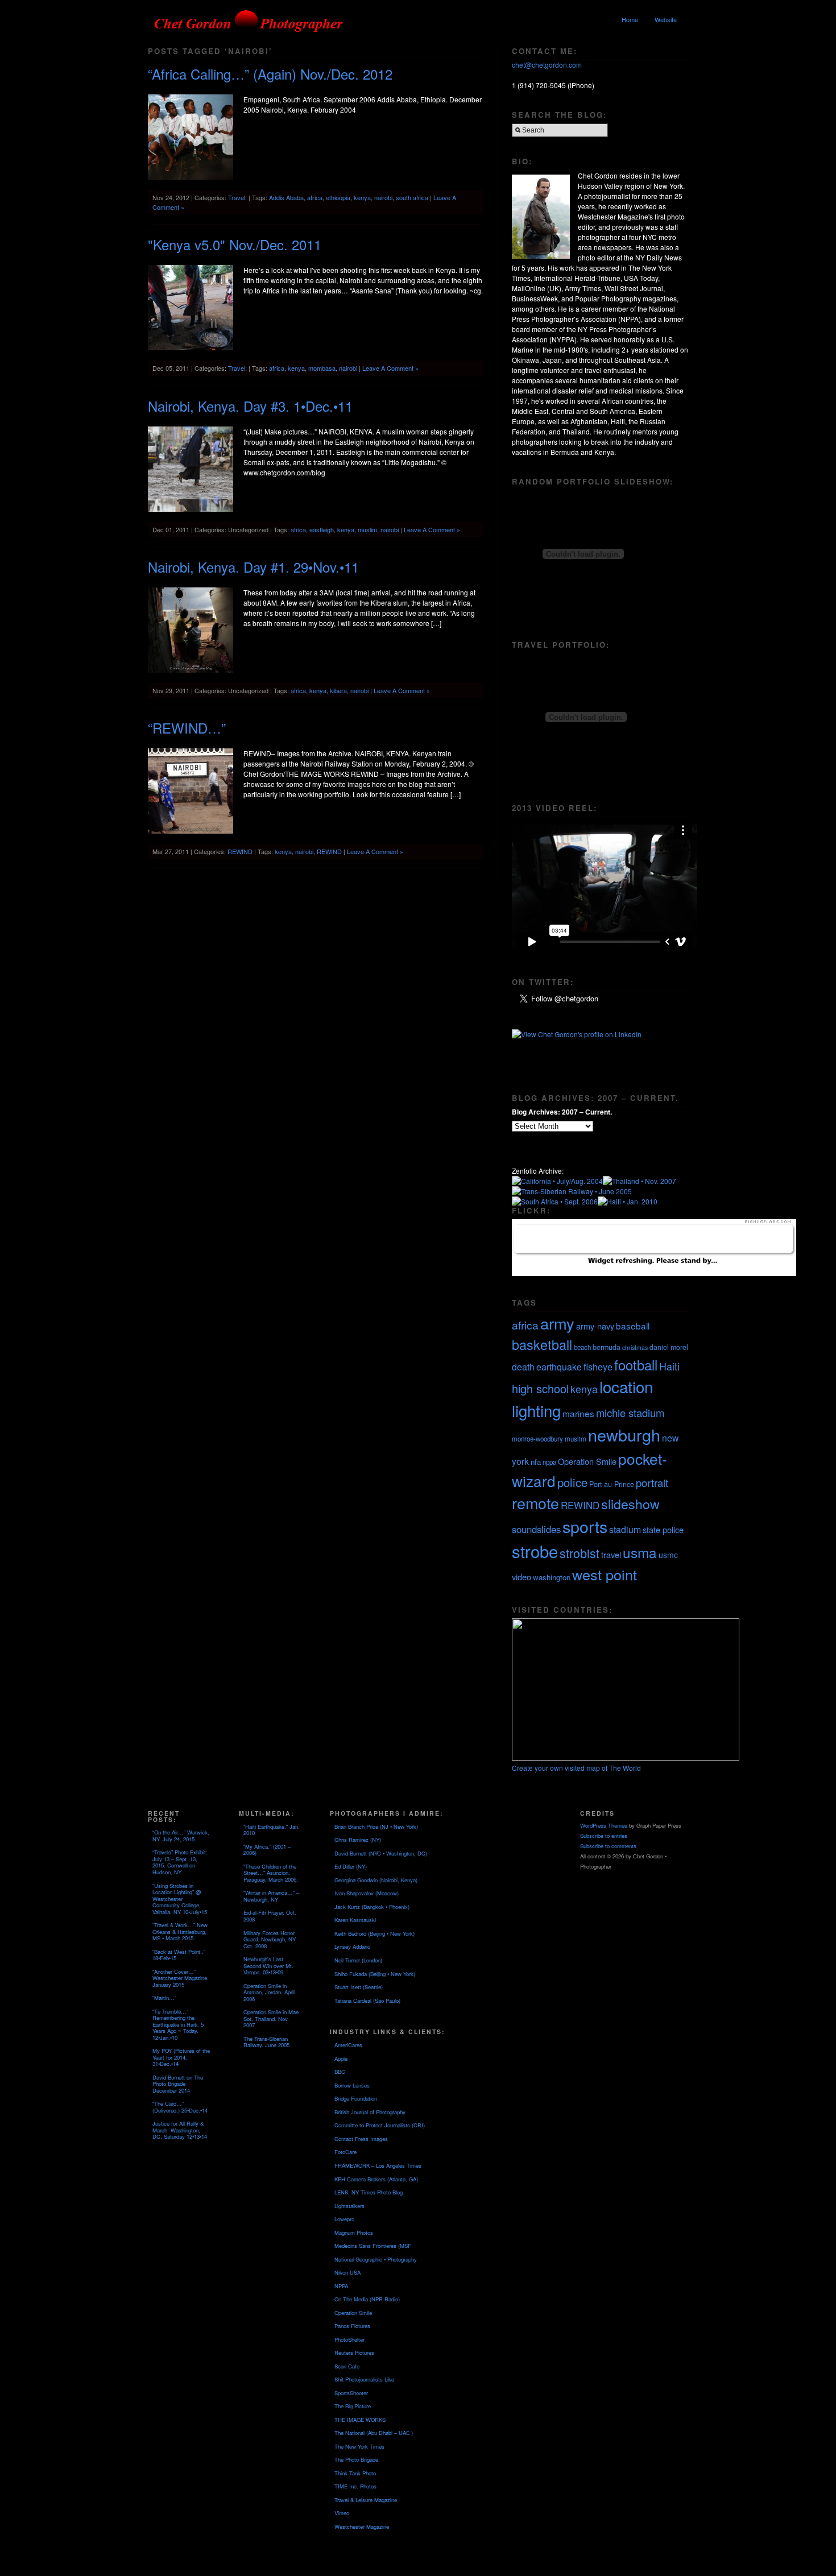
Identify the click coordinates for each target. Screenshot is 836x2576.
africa (315, 197)
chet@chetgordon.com (547, 65)
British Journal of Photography (370, 2112)
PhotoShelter (349, 2339)
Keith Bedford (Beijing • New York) (374, 1933)
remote (535, 1503)
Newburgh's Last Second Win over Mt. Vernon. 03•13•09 (268, 1966)
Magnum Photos (354, 2233)
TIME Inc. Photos (355, 2486)
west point (605, 1574)
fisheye (598, 1366)
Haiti (669, 1366)
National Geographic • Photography (376, 2259)
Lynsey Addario (352, 1947)
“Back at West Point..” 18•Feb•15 (179, 1955)
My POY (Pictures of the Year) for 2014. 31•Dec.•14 (181, 2057)
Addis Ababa (286, 197)
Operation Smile (587, 1461)
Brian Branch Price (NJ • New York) (376, 1827)
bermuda (607, 1347)
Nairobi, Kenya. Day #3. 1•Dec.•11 (250, 406)
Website (666, 19)
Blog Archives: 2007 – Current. (562, 1112)
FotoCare (345, 2152)
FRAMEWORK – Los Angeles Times (378, 2165)
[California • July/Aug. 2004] (557, 1181)
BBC (340, 2072)
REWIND (240, 851)
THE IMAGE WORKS (360, 2420)
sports (585, 1526)
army (557, 1323)
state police (663, 1529)
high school (540, 1388)
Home (630, 19)
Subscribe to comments (608, 1846)
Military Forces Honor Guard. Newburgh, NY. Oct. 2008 (270, 1939)
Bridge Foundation (356, 2098)
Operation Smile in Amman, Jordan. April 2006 (269, 1992)
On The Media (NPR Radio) (367, 2299)
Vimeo (342, 2513)
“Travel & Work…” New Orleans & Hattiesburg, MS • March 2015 (180, 1931)
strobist (580, 1553)
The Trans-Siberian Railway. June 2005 (266, 2042)
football (636, 1365)
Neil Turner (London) (358, 1960)
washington (552, 1577)
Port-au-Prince (612, 1484)
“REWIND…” (187, 728)
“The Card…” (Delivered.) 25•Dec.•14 (180, 2107)
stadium (625, 1529)
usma (640, 1552)
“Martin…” (164, 1998)
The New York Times (359, 2446)
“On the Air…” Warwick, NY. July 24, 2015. (181, 1836)
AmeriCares (348, 2045)
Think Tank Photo (355, 2473)
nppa (549, 1462)
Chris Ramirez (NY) (358, 1840)
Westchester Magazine (362, 2527)
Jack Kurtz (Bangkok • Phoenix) (372, 1907)
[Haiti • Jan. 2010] (628, 1201)
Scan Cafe (347, 2366)
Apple (341, 2059)
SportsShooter (351, 2393)
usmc (668, 1555)
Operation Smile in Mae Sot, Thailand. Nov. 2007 (271, 2018)
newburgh (624, 1434)
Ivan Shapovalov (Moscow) (367, 1893)
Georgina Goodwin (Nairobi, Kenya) (376, 1880)
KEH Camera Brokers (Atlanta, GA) (376, 2179)
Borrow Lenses (352, 2085)
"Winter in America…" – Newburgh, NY (271, 1896)
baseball (633, 1326)
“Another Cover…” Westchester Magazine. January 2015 (181, 1978)
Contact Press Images (361, 2139)
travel (611, 1554)
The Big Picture (353, 2406)
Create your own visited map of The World (576, 1768)
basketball (542, 1344)
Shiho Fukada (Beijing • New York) (375, 1974)
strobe (535, 1551)
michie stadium (630, 1413)
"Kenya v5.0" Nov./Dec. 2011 (235, 244)
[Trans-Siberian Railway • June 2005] (572, 1191)
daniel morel (669, 1347)
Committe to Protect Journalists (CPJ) (380, 2125)
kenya (362, 197)
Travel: (237, 197)
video (522, 1577)
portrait (652, 1482)
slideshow (630, 1504)
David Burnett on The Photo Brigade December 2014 (178, 2084)
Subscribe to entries (604, 1836)
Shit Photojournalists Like (364, 2379)
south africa (412, 197)
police (572, 1482)
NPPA (341, 2286)
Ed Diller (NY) (351, 1866)
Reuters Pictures (354, 2353)
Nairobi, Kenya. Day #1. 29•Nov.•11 (253, 567)
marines (578, 1413)
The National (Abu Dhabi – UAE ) (374, 2433)
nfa (536, 1462)
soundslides (536, 1529)
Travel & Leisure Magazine (366, 2500)
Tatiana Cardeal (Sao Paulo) (367, 2001)
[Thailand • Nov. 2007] (640, 1181)
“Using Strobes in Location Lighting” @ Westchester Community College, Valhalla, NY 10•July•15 (180, 1899)
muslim (367, 529)
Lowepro (344, 2219)
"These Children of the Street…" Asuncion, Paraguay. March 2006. (271, 1873)
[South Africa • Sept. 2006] (555, 1201)
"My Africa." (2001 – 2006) (267, 1850)
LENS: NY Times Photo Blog (369, 2192)
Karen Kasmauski (355, 1920)
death (523, 1367)
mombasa (322, 368)
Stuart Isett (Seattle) (359, 1987)
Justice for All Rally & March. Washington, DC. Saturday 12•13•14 (180, 2130)
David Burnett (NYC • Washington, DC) (381, 1853)
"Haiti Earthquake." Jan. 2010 (272, 1830)
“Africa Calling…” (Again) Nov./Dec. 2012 (270, 74)
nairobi (383, 197)
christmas (635, 1347)
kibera (338, 690)
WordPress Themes (604, 1825)
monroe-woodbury (537, 1439)
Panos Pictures (352, 2326)
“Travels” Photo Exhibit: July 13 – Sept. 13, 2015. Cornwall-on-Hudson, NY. (180, 1862)
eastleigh (322, 529)
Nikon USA (347, 2272)
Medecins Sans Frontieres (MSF (373, 2246)
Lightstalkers (349, 2206)
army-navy (595, 1326)
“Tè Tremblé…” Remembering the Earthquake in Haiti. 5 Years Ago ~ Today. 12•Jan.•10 (178, 2024)
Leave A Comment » (390, 368)
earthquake (559, 1367)
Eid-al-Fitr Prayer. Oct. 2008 (270, 1916)
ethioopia (338, 197)
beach (582, 1347)
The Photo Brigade (356, 2459)
